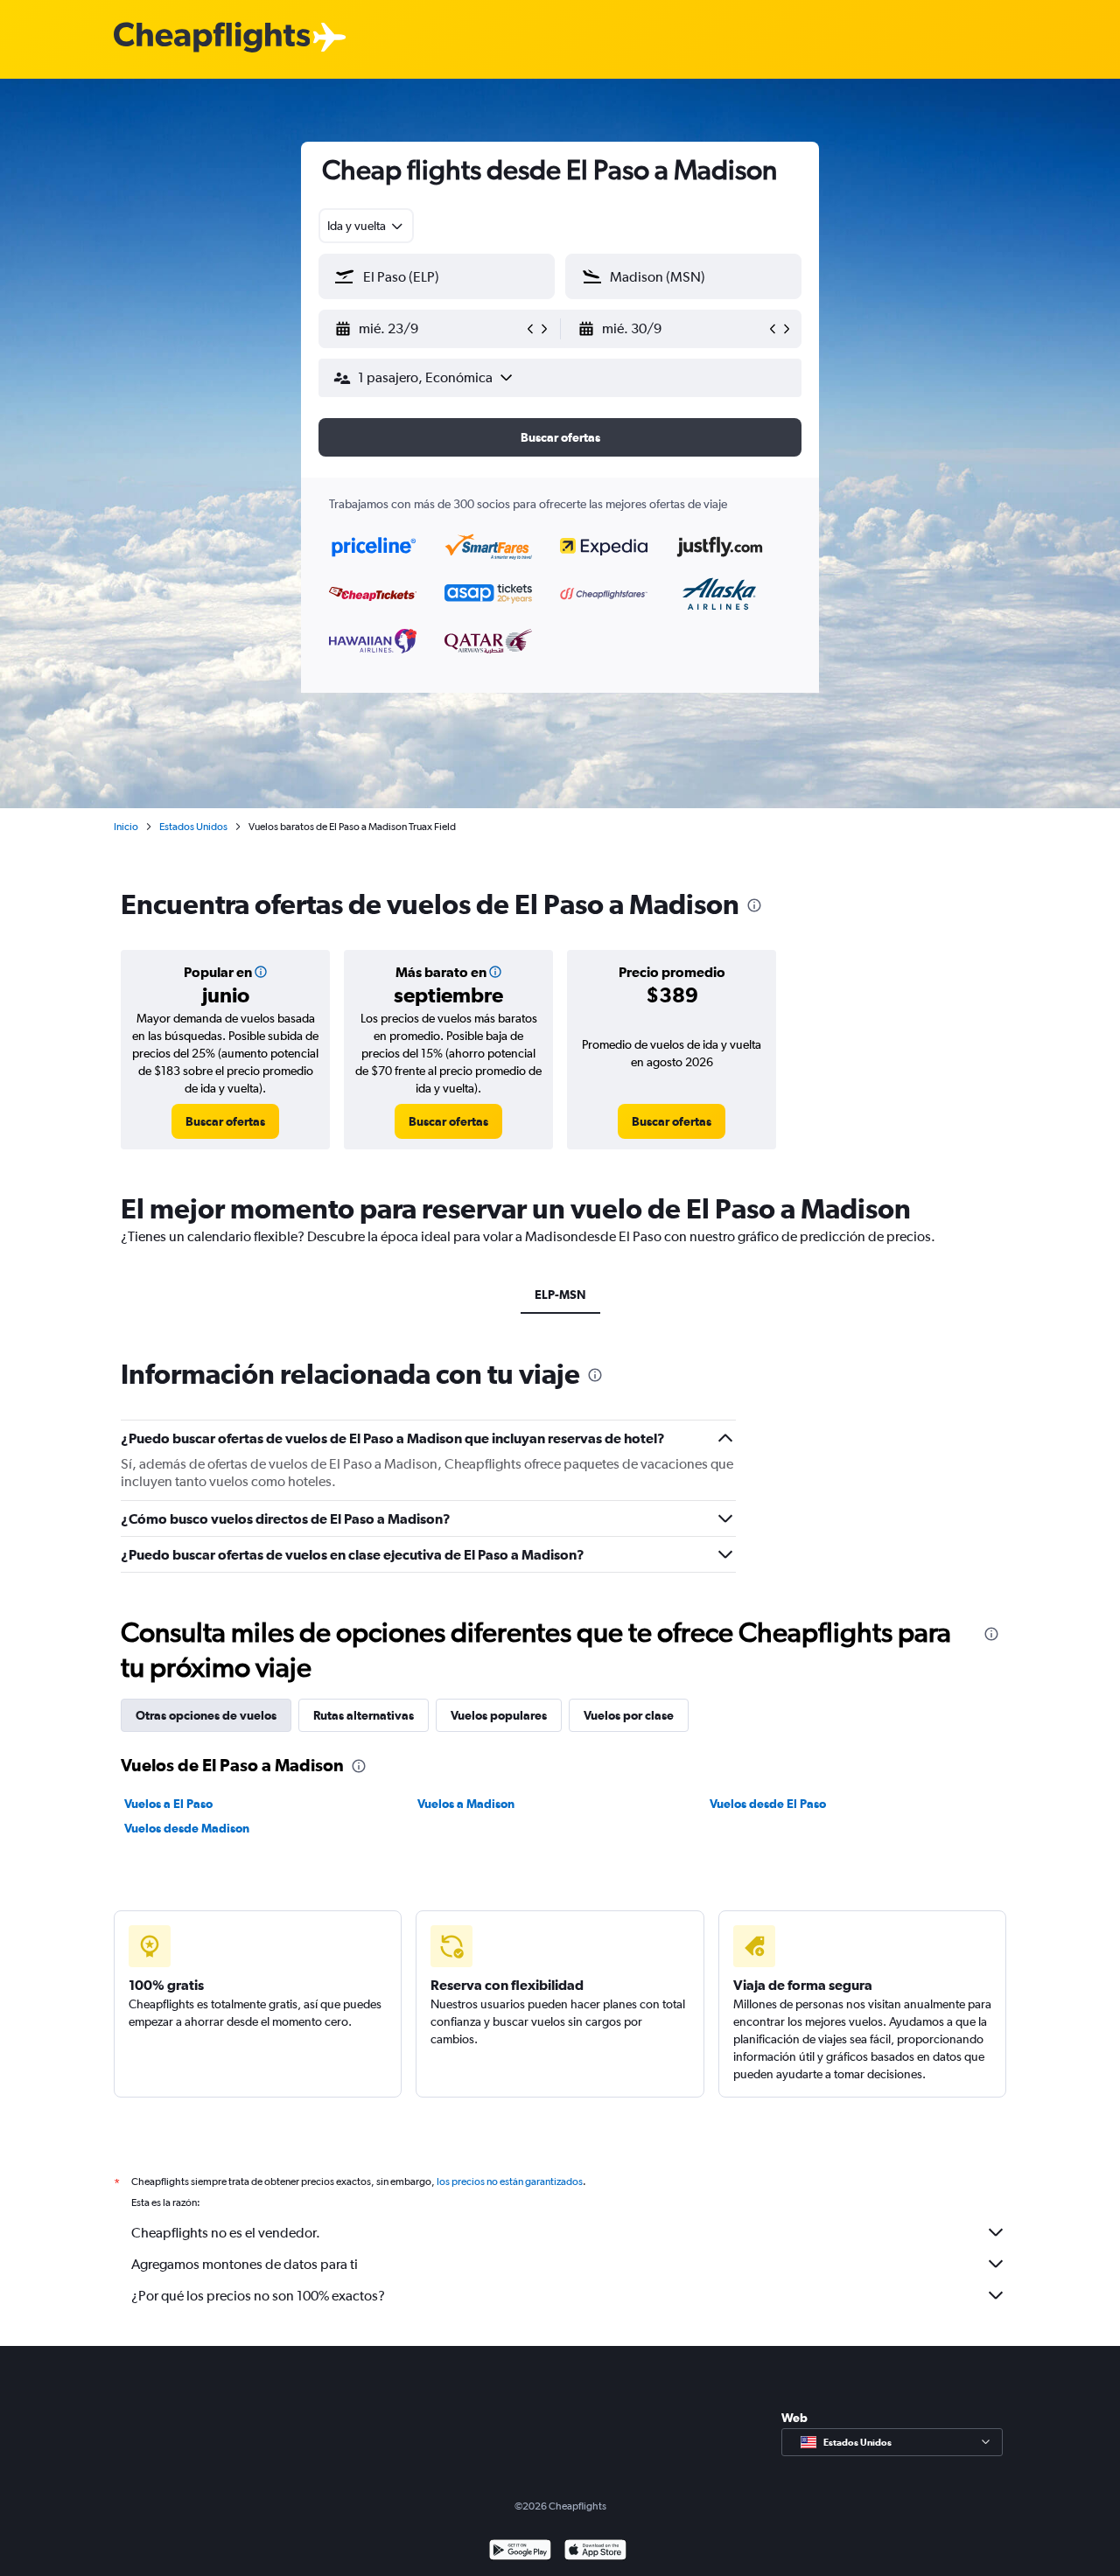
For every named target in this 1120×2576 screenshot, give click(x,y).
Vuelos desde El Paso (768, 1804)
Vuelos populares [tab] (499, 1715)
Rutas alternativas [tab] (364, 1715)
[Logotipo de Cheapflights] (212, 38)
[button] (429, 329)
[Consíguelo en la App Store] (595, 2552)
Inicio (126, 827)
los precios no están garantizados (510, 2182)
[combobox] (366, 226)
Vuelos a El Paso (168, 1804)
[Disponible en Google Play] (520, 2552)
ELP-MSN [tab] (560, 1295)
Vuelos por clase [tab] (629, 1715)
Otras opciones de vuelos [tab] (206, 1715)
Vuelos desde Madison (187, 1828)
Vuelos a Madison (466, 1804)
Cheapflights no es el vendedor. (226, 2233)
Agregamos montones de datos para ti (245, 2264)
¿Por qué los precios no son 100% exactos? (258, 2296)
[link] (225, 1121)
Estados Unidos (193, 827)
